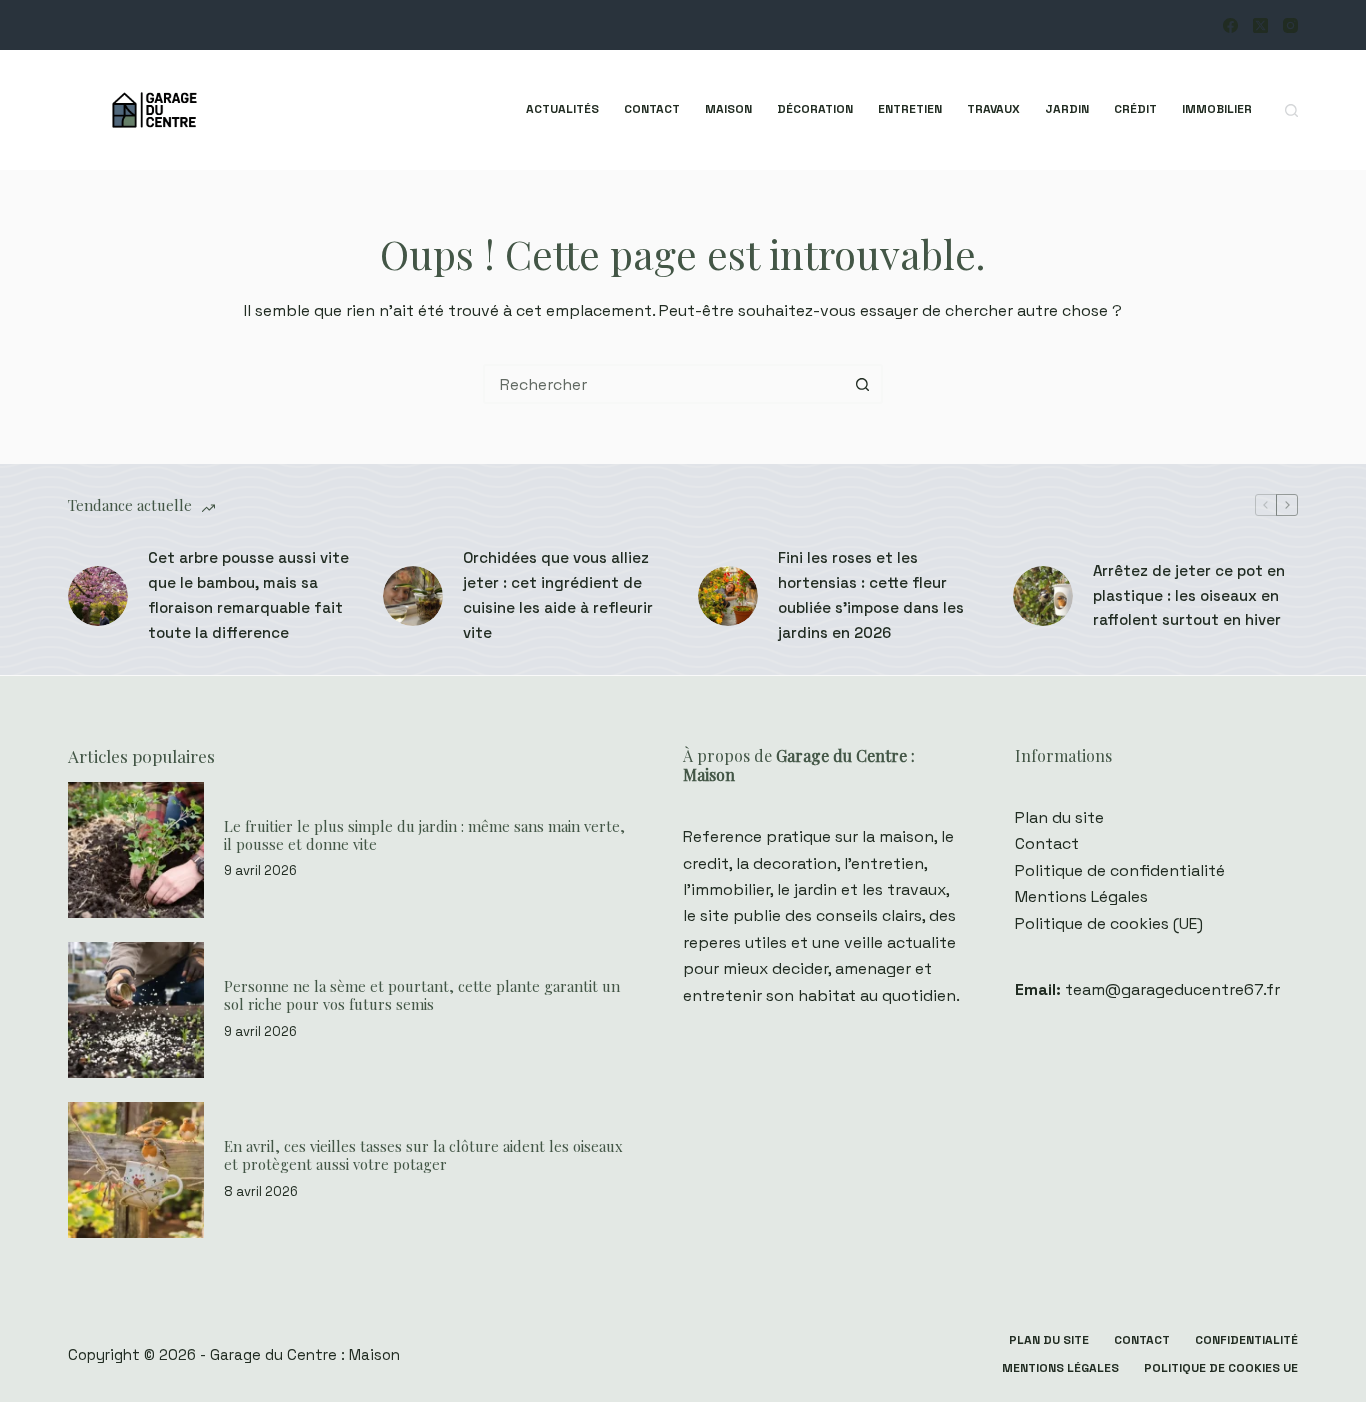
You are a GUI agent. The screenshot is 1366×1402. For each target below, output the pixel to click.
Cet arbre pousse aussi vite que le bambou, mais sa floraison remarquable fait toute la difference (248, 594)
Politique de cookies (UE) (1109, 923)
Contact (652, 109)
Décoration (815, 109)
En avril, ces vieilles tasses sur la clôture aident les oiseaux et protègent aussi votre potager (423, 1155)
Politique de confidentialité (1120, 870)
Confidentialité (1246, 1340)
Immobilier (1217, 109)
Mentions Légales (1081, 896)
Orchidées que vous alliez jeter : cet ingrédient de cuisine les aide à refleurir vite (558, 594)
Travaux (993, 109)
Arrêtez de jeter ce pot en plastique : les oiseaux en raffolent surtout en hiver (1189, 595)
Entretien (910, 109)
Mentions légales (1060, 1368)
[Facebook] (1230, 25)
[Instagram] (1290, 25)
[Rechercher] (1291, 110)
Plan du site (1059, 817)
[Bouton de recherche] (863, 384)
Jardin (1067, 109)
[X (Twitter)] (1260, 25)
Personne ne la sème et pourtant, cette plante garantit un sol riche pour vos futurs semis (422, 995)
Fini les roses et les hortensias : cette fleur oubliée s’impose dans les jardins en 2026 (871, 594)
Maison (728, 109)
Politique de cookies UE (1221, 1368)
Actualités (562, 109)
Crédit (1135, 109)
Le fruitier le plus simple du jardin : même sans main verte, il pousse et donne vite (424, 835)
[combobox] (665, 384)
